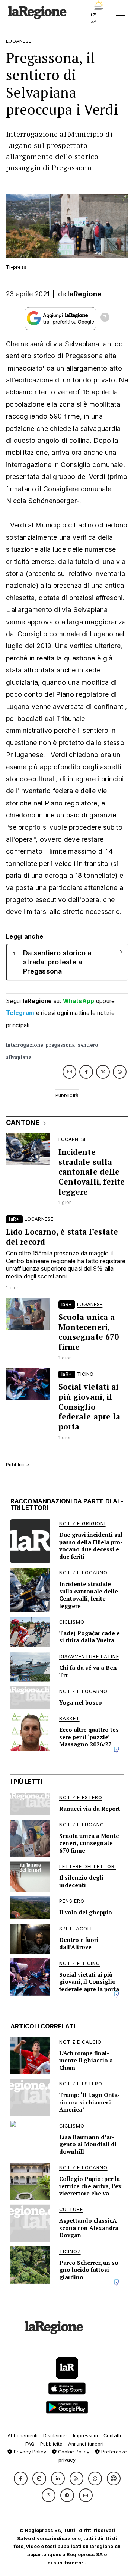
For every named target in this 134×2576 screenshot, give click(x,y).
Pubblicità (51, 2444)
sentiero (88, 1045)
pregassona (60, 1045)
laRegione (84, 294)
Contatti (112, 2436)
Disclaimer (55, 2436)
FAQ (30, 2444)
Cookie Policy (73, 2452)
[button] (21, 2479)
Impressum (85, 2436)
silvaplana (19, 1057)
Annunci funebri (86, 2444)
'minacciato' (25, 368)
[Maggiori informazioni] (105, 318)
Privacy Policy (29, 2452)
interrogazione (24, 1045)
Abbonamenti (23, 2436)
